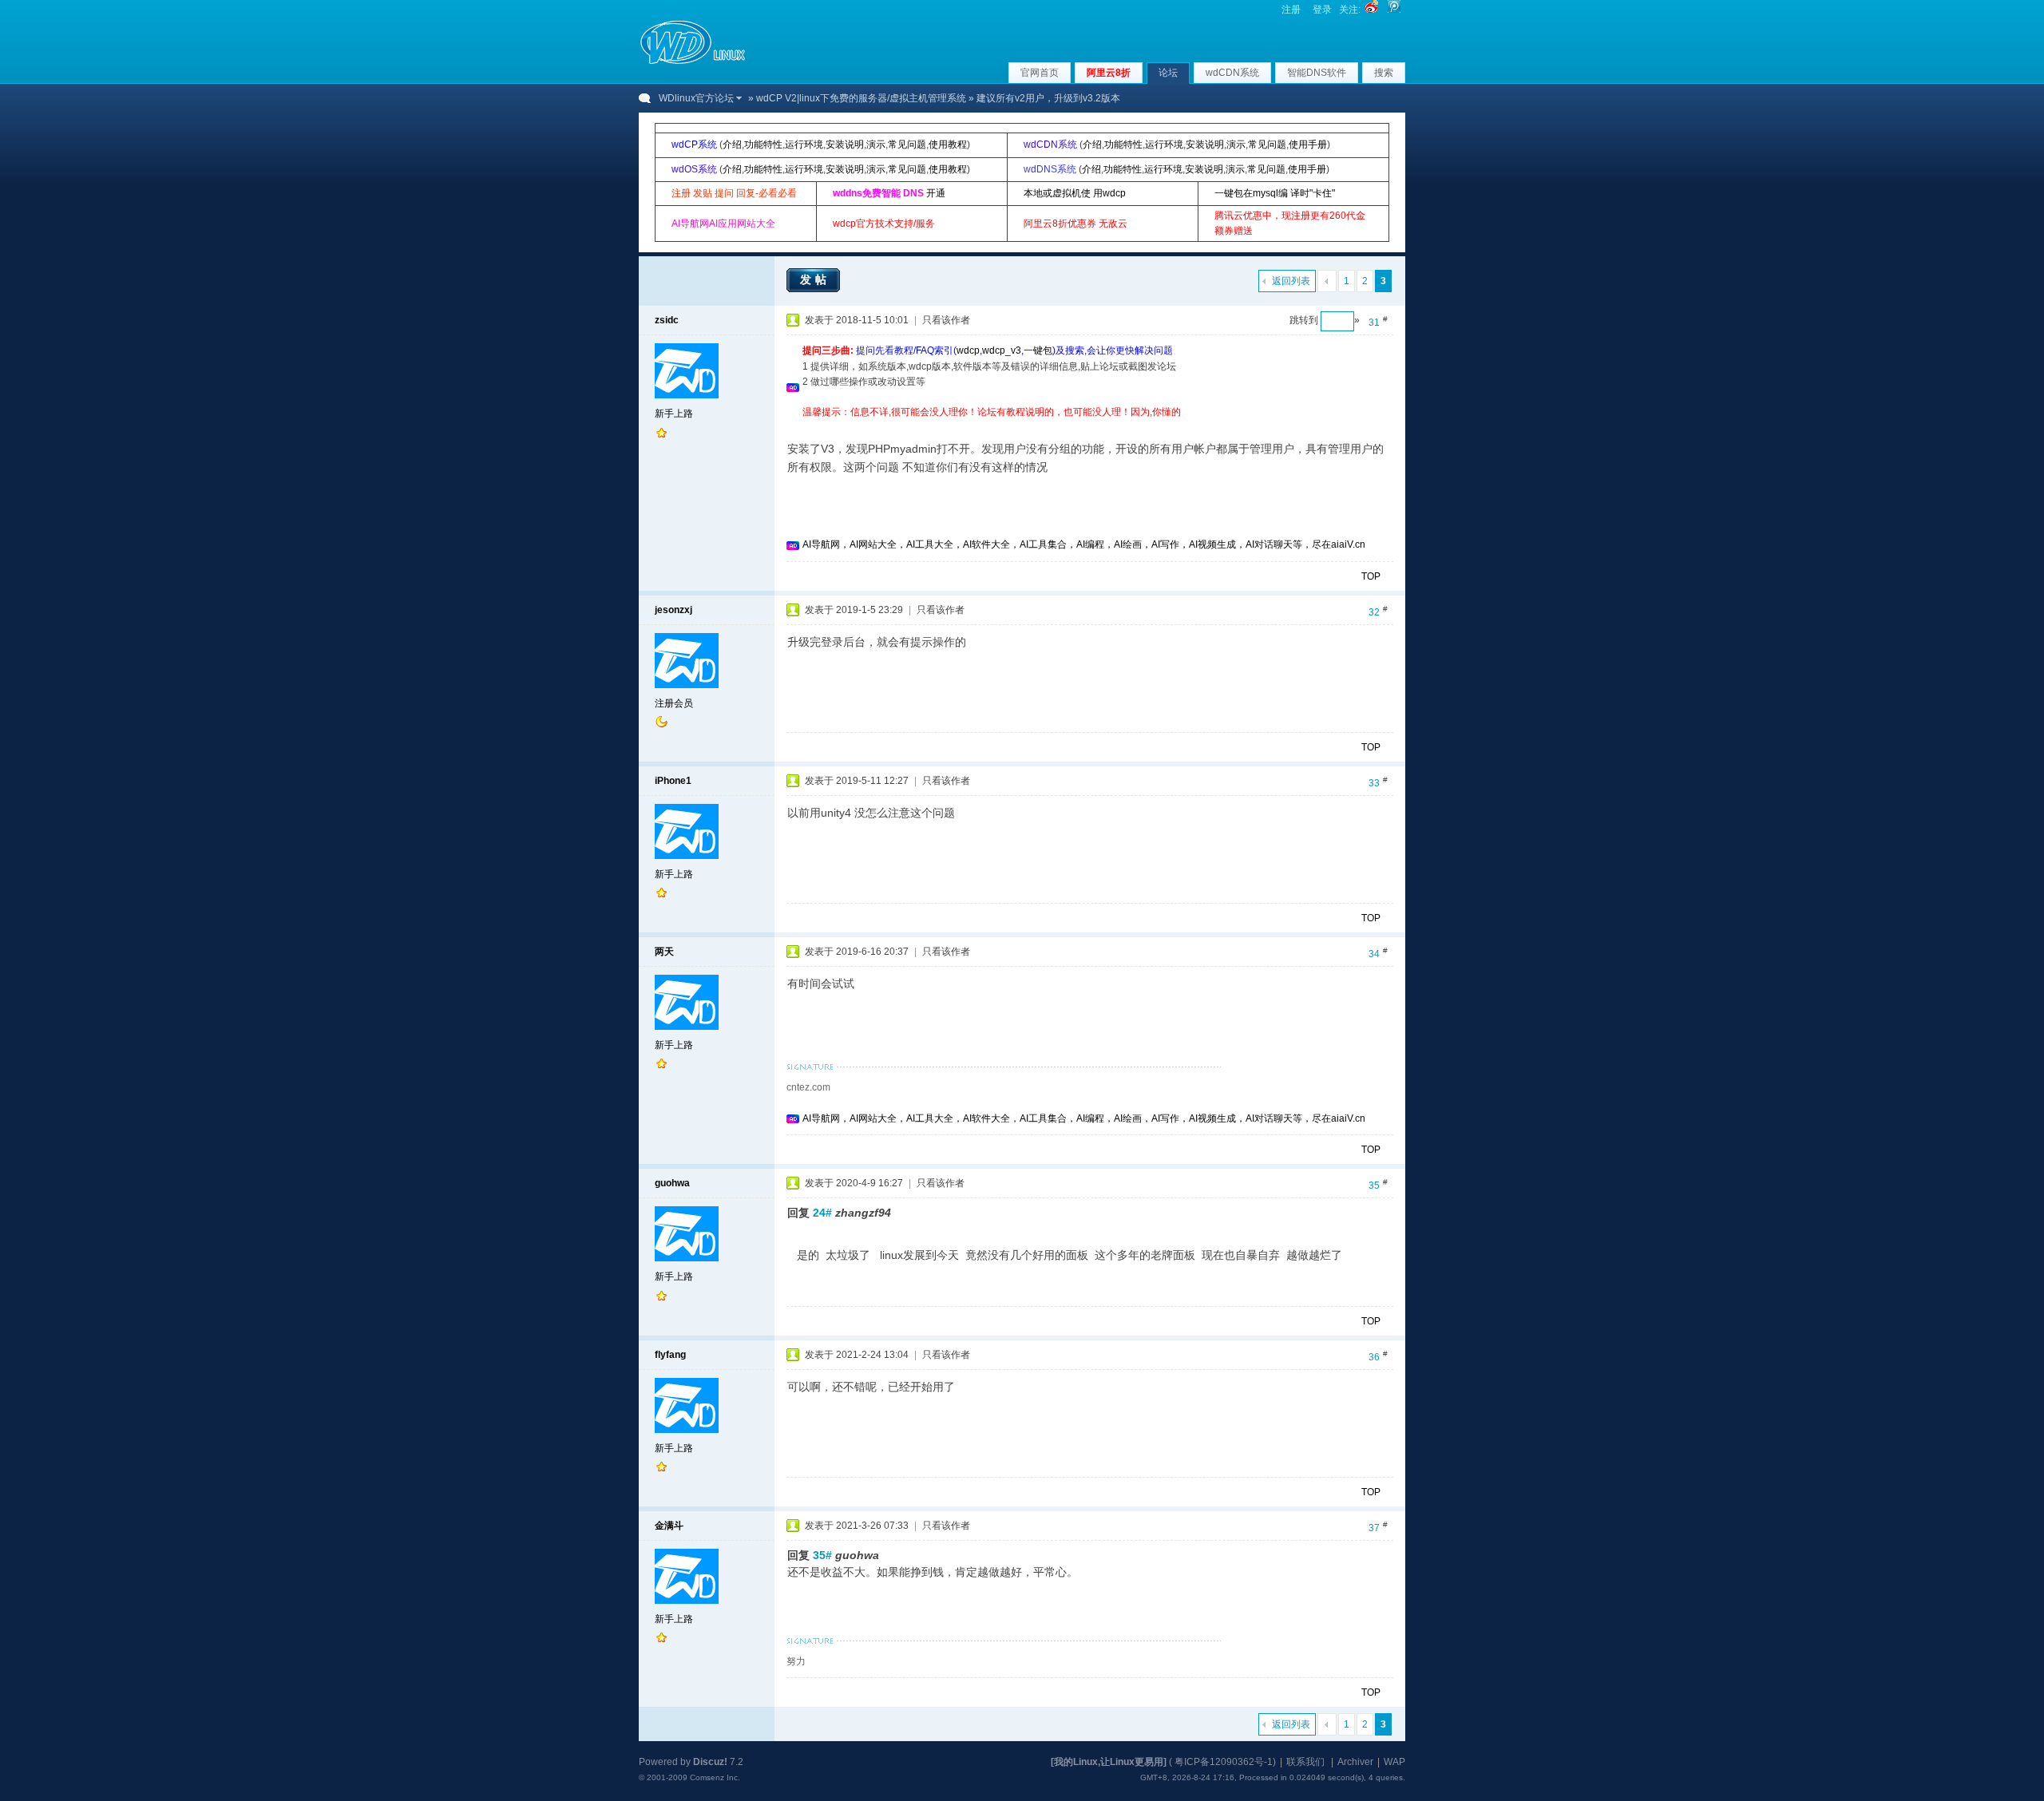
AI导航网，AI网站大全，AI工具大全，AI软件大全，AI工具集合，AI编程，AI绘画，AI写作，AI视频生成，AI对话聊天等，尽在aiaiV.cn (1084, 544)
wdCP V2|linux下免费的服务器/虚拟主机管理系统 (861, 98)
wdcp (968, 350)
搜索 (1384, 73)
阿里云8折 (1109, 73)
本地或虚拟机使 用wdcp (1075, 193)
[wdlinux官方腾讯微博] (1394, 10)
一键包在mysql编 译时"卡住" (1275, 193)
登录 (1322, 10)
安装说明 (845, 144)
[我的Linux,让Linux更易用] (1109, 1762)
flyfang (670, 1355)
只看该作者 (946, 320)
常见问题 (907, 144)
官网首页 (1040, 73)
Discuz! (710, 1762)
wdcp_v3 (1002, 350)
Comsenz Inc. (715, 1777)
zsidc (667, 320)
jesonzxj (673, 610)
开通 (936, 193)
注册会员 (674, 703)
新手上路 (674, 414)
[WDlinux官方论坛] (693, 62)
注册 (1291, 10)
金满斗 (669, 1526)
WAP (1394, 1762)
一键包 (1038, 350)
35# (822, 1555)
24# (822, 1213)
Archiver (1355, 1762)
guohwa (672, 1183)
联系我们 (1305, 1762)
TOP (1371, 576)
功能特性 (763, 144)
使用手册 (1308, 144)
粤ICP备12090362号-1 (1224, 1762)
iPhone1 (673, 781)
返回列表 (1291, 281)
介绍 (732, 144)
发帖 (815, 279)
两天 (664, 952)
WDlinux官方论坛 (696, 98)
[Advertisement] (1093, 426)
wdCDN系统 (1232, 73)
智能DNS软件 (1317, 73)
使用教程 (948, 144)
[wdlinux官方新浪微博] (1372, 10)
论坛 (1168, 73)
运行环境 (804, 144)
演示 (876, 144)
